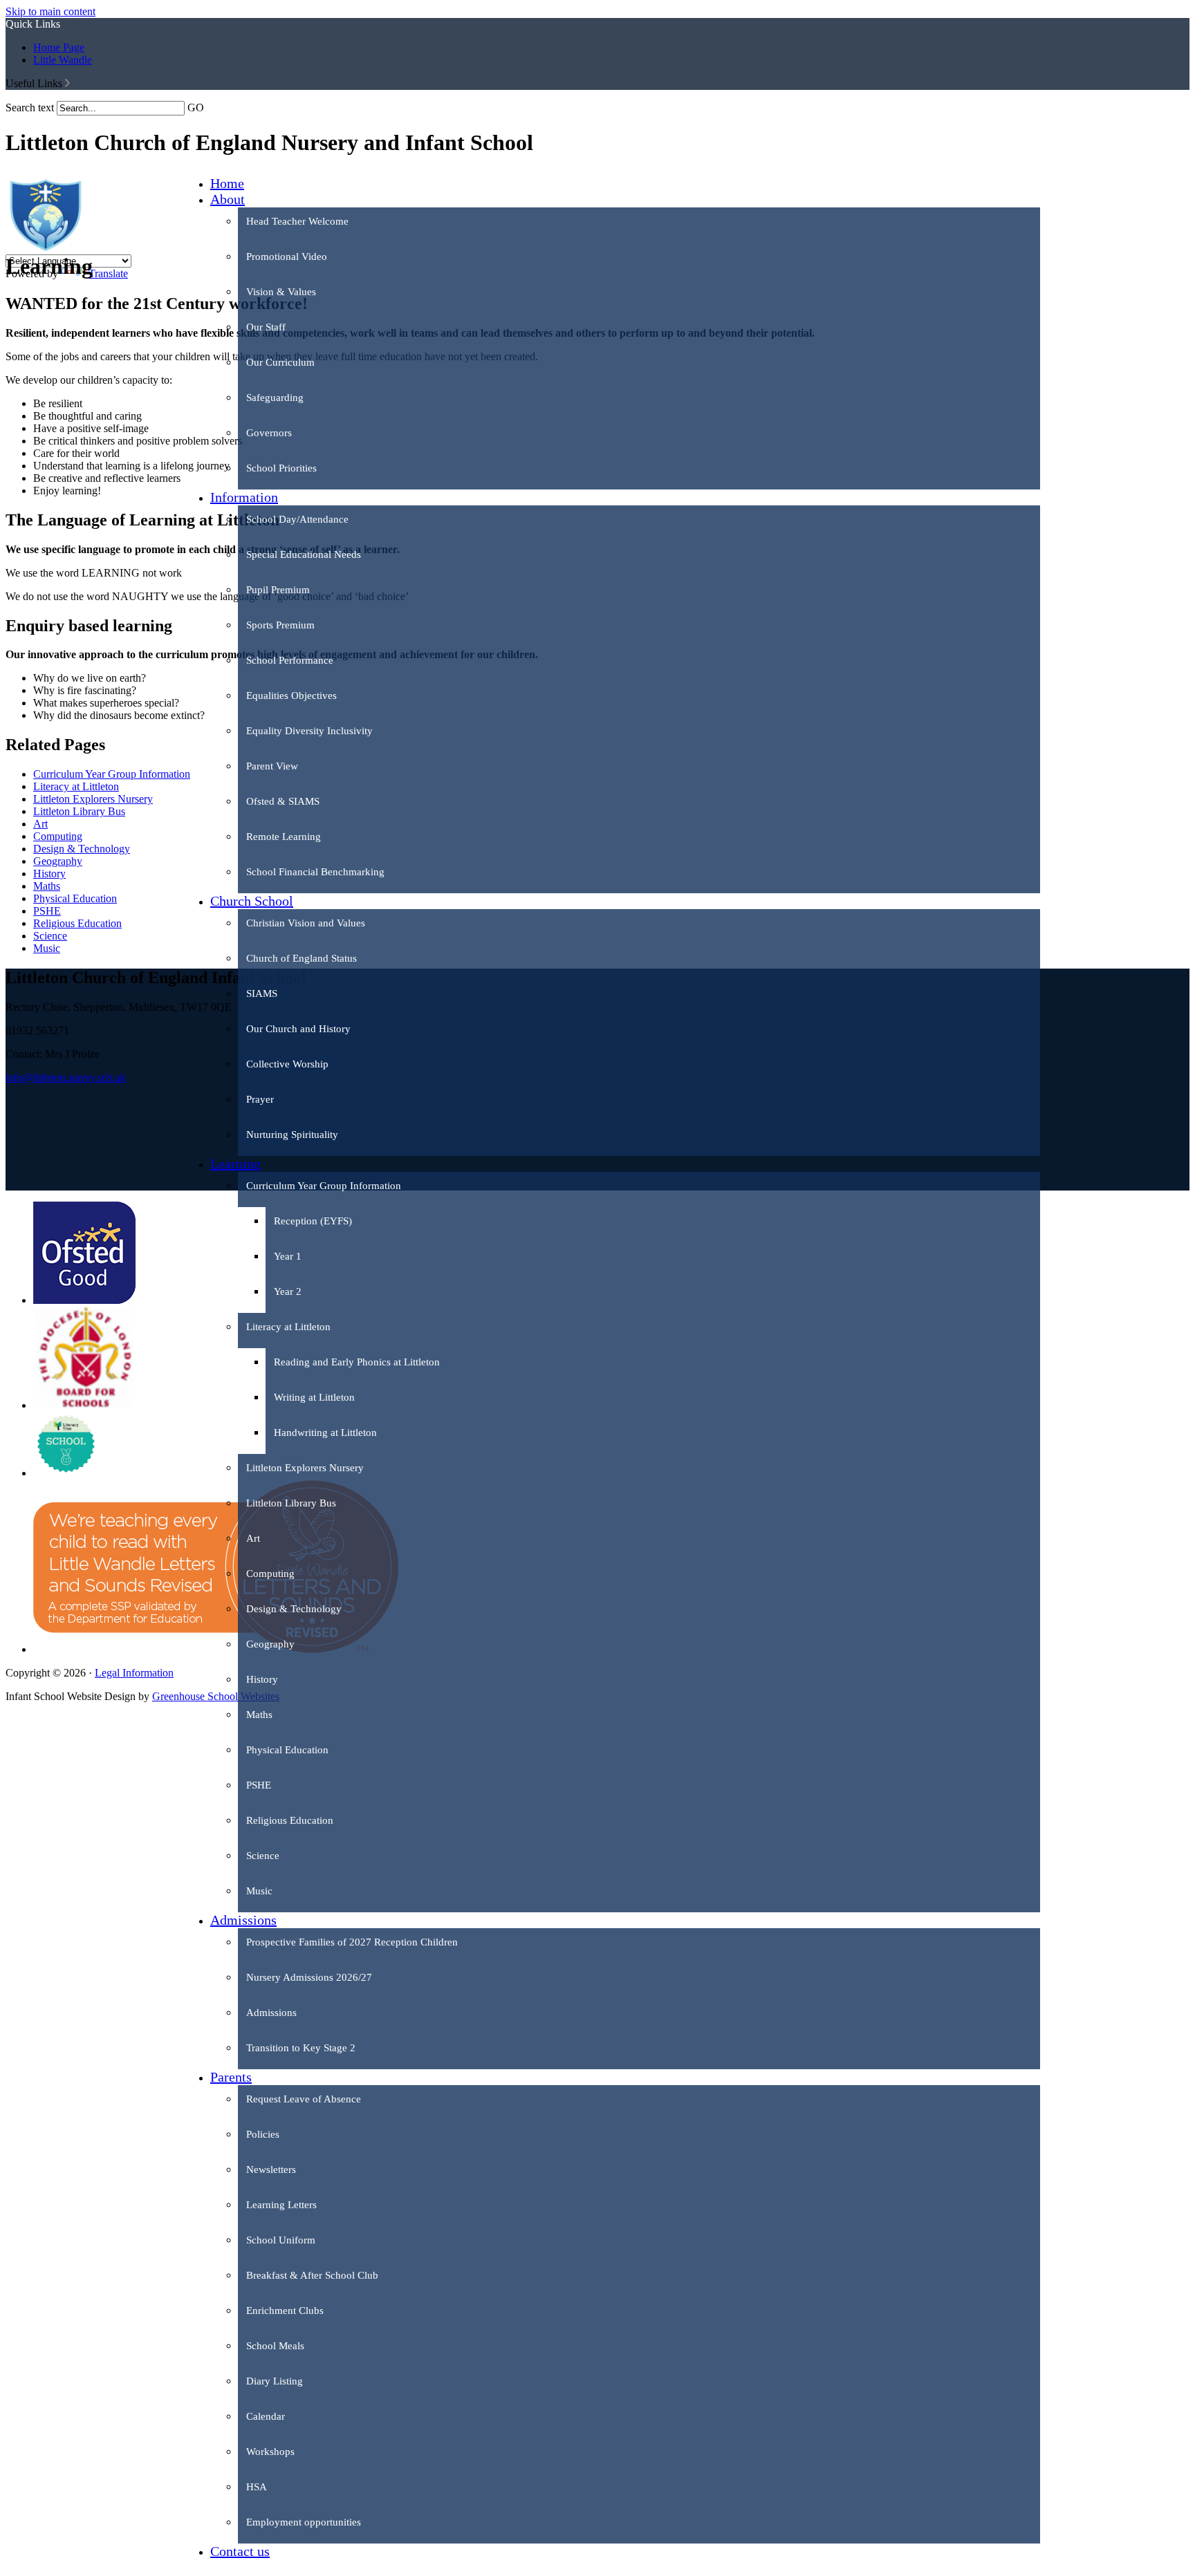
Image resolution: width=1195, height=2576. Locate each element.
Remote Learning (284, 837)
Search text (30, 108)
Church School (252, 901)
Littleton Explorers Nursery (305, 1468)
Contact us (240, 2551)
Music (259, 1891)
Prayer (260, 1099)
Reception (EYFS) (313, 1221)
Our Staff (266, 327)
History (262, 1679)
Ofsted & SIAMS (283, 801)
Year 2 (288, 1291)
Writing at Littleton (314, 1397)
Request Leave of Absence (304, 2099)
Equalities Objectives (291, 696)
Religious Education (290, 1820)
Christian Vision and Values (306, 923)
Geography (270, 1644)
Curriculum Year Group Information (324, 1186)
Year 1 (288, 1256)
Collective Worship (287, 1064)
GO (196, 108)
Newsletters (271, 2169)
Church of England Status (302, 958)
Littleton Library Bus (291, 1503)
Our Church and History (298, 1029)
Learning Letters (281, 2205)
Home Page (59, 47)
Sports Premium (280, 625)
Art (253, 1538)
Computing (270, 1574)
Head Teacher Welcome (297, 221)
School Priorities (281, 468)
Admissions (243, 1920)
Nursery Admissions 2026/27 (309, 1977)
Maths (259, 1715)
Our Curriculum (280, 362)
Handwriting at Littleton (325, 1432)
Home (227, 183)
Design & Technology (294, 1609)
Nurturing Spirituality (292, 1135)
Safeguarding (275, 398)
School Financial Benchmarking (315, 872)
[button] (67, 83)
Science (263, 1856)
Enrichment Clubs (285, 2311)
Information (244, 497)
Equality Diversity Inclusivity (309, 731)
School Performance (290, 660)
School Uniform (281, 2240)
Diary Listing (275, 2381)
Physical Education (287, 1750)
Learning (235, 1164)
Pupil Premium (278, 590)
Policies (263, 2134)
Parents (231, 2077)
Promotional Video (287, 256)
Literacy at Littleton (288, 1327)
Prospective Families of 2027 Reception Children (352, 1942)
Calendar (266, 2416)
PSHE (259, 1785)
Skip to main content (50, 11)
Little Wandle (63, 60)
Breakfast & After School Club (312, 2275)
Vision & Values (281, 292)
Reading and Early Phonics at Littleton (357, 1362)
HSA (257, 2487)
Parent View (272, 766)
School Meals (275, 2346)
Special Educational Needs (304, 554)
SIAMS (262, 993)
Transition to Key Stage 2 (301, 2048)
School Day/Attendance (297, 519)
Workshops (270, 2452)
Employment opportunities (304, 2522)
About (228, 199)
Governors (269, 433)
